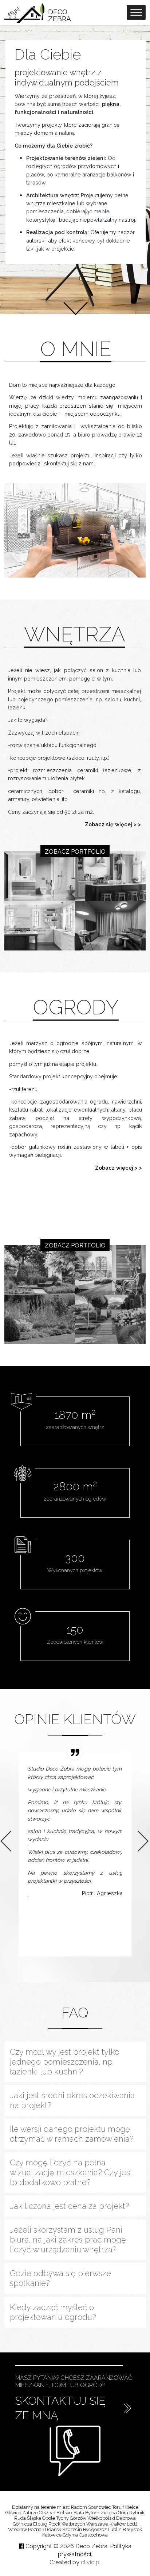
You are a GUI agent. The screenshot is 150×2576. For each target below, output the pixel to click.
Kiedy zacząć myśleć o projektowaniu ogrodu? (53, 2312)
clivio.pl (91, 2562)
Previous (4, 1834)
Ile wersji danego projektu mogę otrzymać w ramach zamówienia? (72, 2134)
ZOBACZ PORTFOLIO (75, 852)
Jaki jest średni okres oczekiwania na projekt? (72, 2100)
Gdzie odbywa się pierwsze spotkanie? (60, 2278)
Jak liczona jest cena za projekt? (70, 2206)
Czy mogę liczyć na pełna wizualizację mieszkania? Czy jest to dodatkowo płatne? (71, 2173)
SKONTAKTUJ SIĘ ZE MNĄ (60, 2408)
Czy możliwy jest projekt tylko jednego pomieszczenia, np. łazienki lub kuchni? (65, 2062)
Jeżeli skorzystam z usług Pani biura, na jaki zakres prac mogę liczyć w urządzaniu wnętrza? (68, 2240)
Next (141, 1834)
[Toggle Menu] (136, 13)
